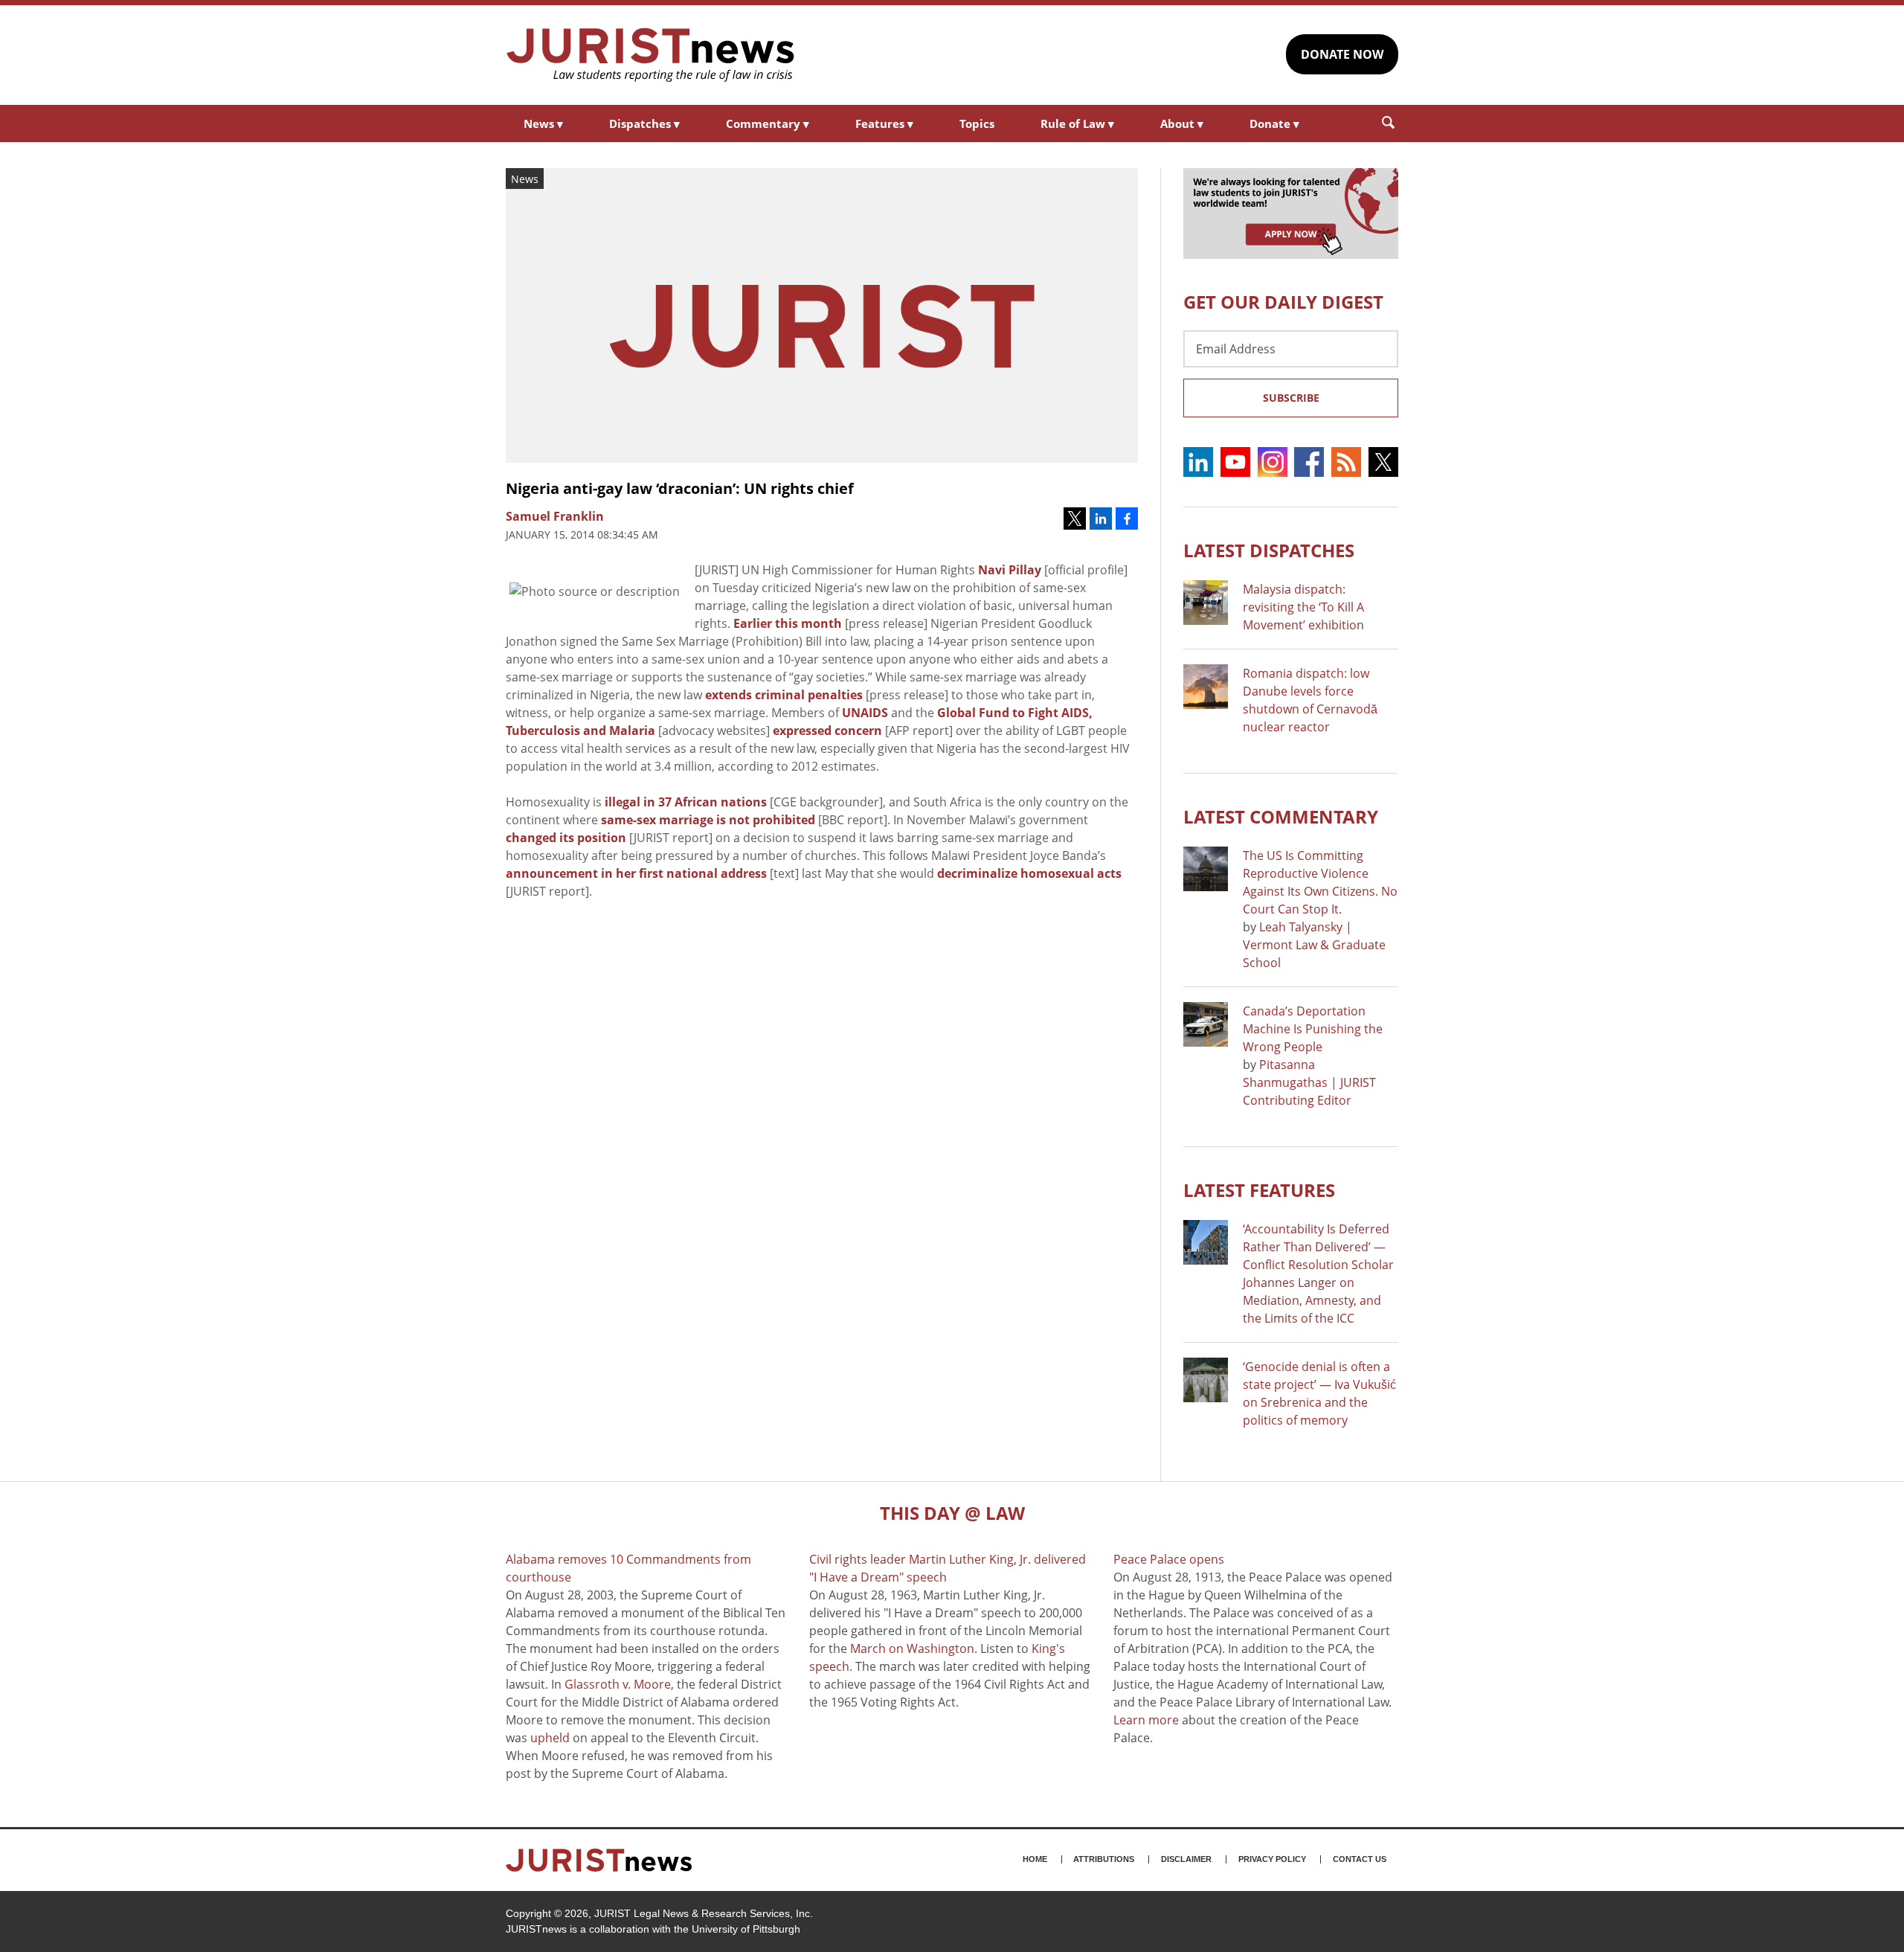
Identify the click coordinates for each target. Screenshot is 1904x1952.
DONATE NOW (1342, 54)
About (1182, 123)
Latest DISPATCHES (1269, 550)
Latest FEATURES (1259, 1190)
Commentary (768, 123)
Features (884, 123)
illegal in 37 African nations (686, 802)
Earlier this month (788, 623)
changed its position (566, 838)
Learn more (1146, 1720)
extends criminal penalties (784, 695)
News (543, 123)
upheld (550, 1738)
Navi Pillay (1010, 570)
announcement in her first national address (636, 873)
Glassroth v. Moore (618, 1684)
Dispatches (644, 123)
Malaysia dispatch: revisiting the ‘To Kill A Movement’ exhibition (1303, 607)
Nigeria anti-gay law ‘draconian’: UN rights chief (680, 488)
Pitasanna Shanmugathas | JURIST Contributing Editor (1309, 1082)
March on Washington (912, 1648)
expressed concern (827, 731)
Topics (977, 123)
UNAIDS (865, 713)
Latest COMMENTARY (1281, 816)
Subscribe (1291, 398)
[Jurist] (651, 55)
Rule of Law (1077, 123)
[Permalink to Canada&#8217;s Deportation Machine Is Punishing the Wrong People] (1206, 1024)
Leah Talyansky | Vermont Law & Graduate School (1314, 945)
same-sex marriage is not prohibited (708, 820)
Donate (1274, 123)
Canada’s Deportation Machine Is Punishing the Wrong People (1313, 1029)
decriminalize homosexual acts (1029, 873)
